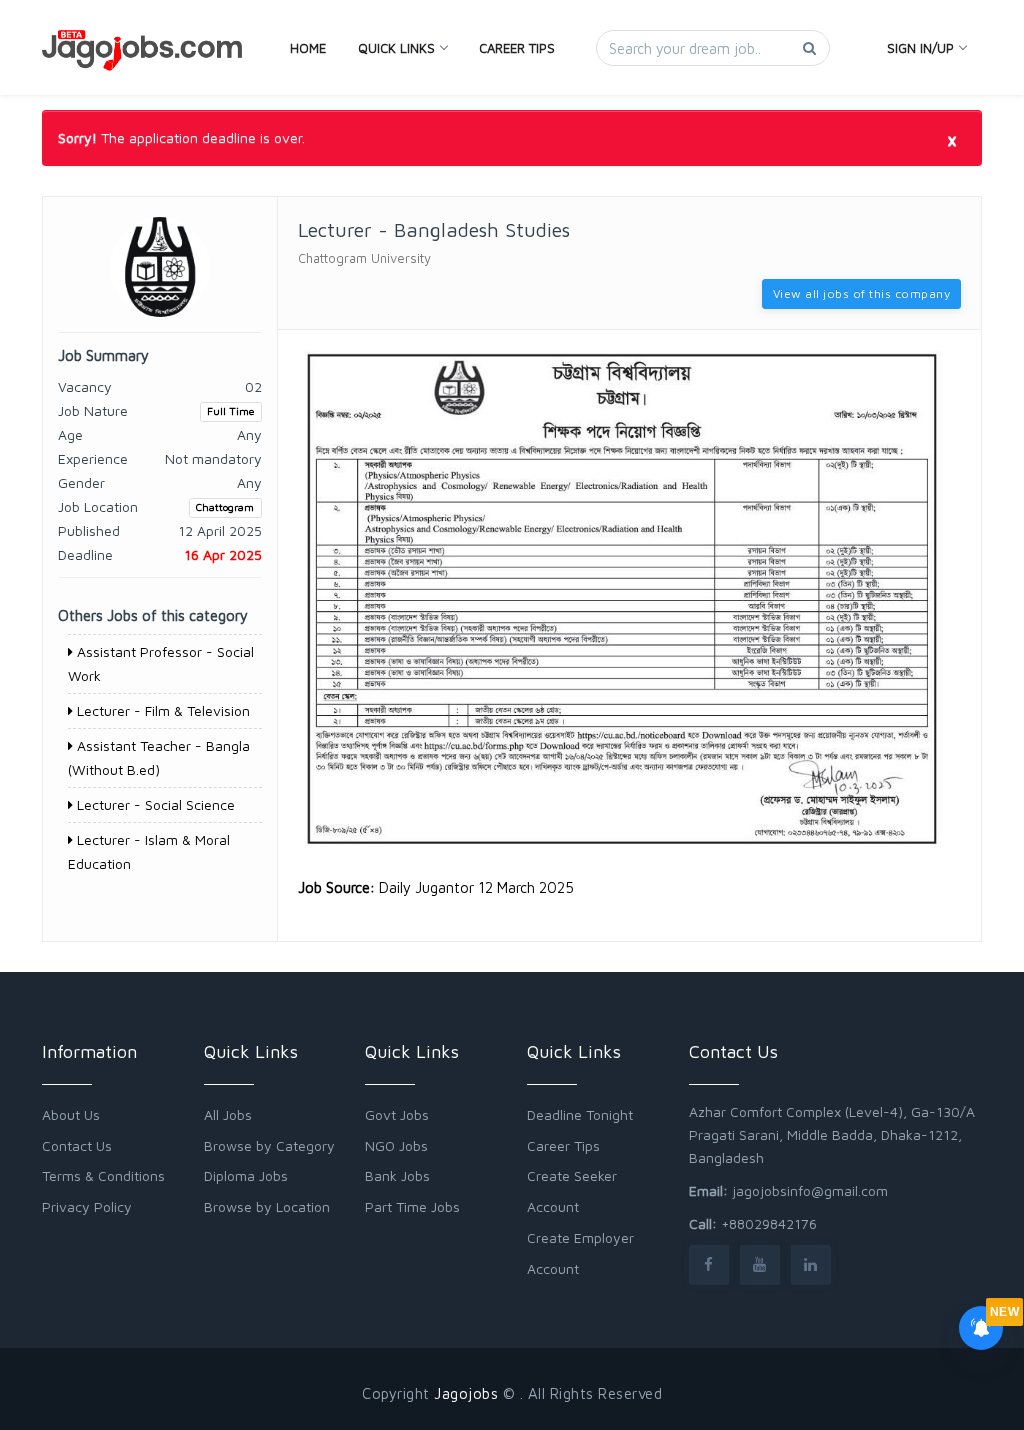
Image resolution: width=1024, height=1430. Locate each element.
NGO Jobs (396, 1145)
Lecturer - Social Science (154, 804)
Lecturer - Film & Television (161, 710)
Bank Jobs (397, 1175)
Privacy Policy (87, 1206)
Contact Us (77, 1145)
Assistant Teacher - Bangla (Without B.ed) (159, 757)
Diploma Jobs (246, 1175)
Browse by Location (267, 1206)
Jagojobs (466, 1393)
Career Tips (517, 48)
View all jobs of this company (862, 293)
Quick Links (396, 48)
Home (308, 48)
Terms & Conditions (103, 1175)
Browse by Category (269, 1145)
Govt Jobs (397, 1114)
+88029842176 (769, 1223)
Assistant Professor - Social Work (161, 663)
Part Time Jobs (412, 1206)
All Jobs (228, 1114)
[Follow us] (709, 1264)
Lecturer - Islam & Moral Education (149, 851)
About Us (71, 1114)
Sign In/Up (920, 48)
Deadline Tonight (580, 1114)
